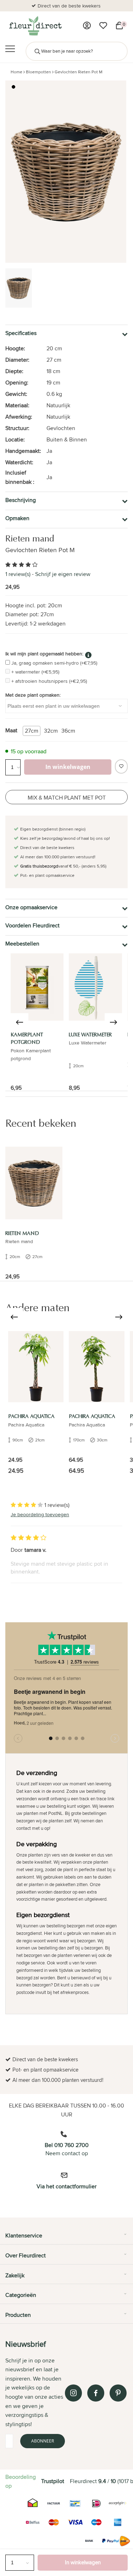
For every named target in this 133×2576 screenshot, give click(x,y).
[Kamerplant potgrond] (37, 987)
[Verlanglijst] (103, 26)
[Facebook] (96, 2393)
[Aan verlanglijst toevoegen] (121, 766)
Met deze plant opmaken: (33, 695)
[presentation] (20, 1022)
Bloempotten (38, 72)
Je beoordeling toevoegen (40, 1514)
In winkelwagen (83, 2562)
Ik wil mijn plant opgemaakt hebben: (44, 654)
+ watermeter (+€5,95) (35, 672)
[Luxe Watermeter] (95, 987)
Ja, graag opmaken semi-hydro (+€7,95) (54, 663)
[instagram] (73, 2393)
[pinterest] (118, 2393)
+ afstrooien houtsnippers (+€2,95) (49, 681)
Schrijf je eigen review (63, 574)
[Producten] (87, 26)
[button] (13, 87)
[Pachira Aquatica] (36, 1367)
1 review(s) (18, 574)
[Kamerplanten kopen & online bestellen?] (35, 26)
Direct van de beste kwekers (69, 6)
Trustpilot (53, 2481)
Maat (11, 730)
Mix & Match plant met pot (67, 798)
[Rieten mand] (34, 1183)
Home (16, 72)
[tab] (66, 2238)
